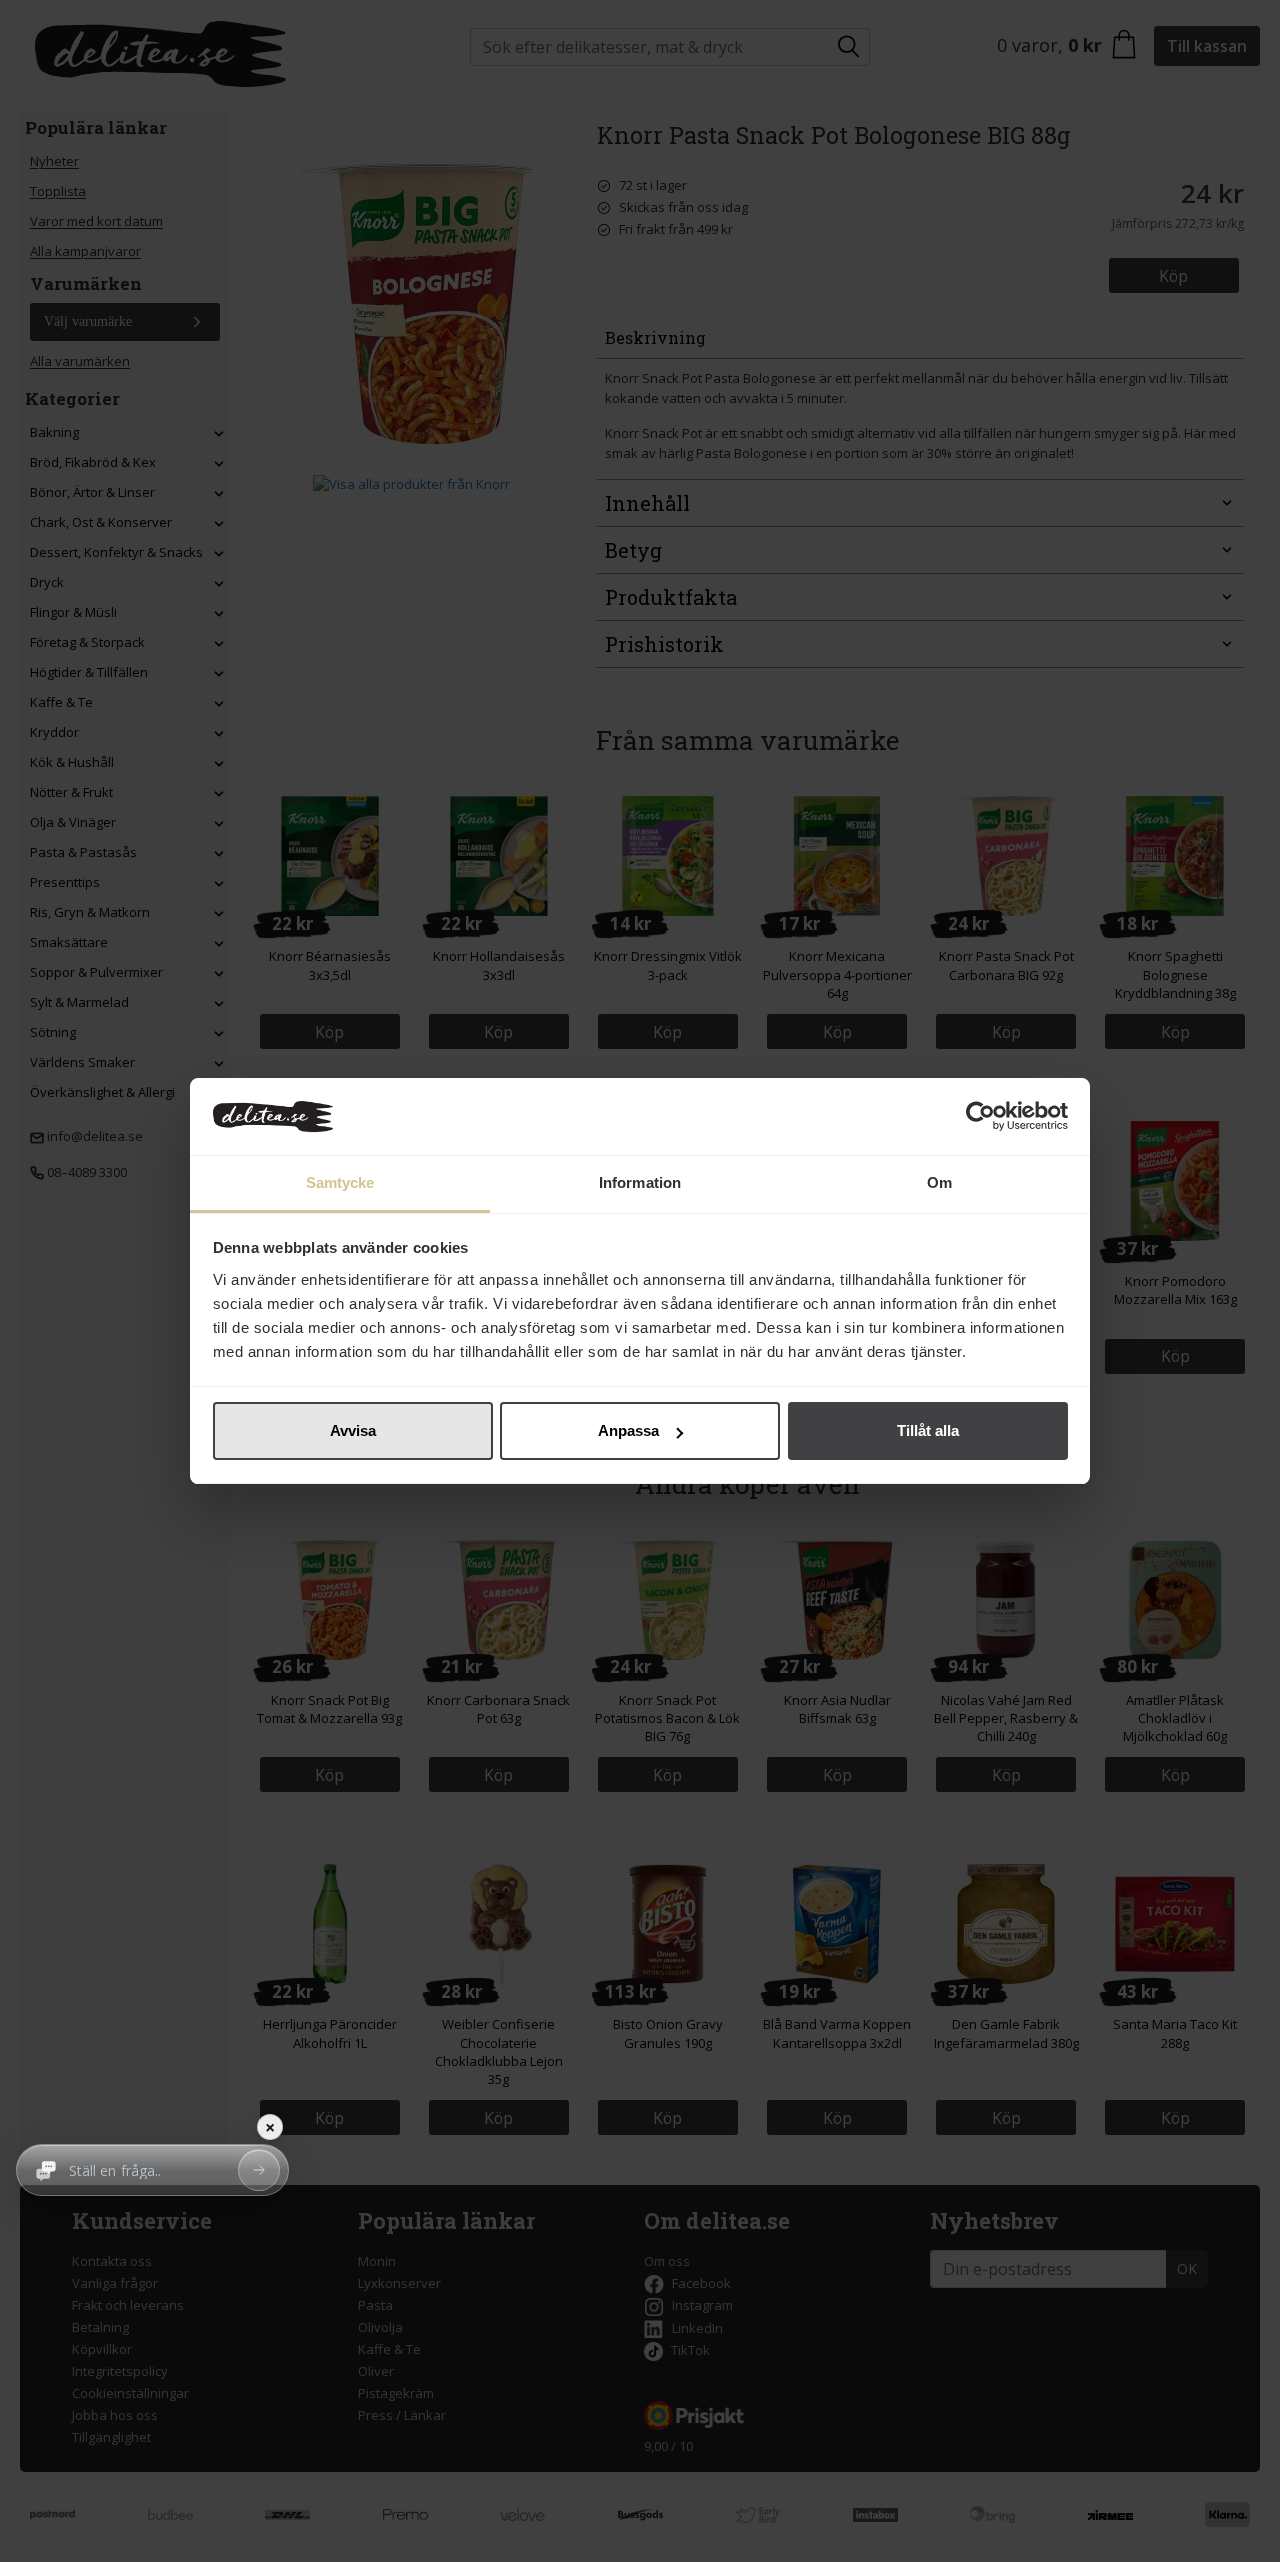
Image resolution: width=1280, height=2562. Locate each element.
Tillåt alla (928, 1430)
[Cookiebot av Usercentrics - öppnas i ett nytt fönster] (980, 1117)
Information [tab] (640, 1182)
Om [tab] (939, 1182)
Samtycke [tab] (340, 1182)
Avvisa (353, 1430)
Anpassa (628, 1430)
